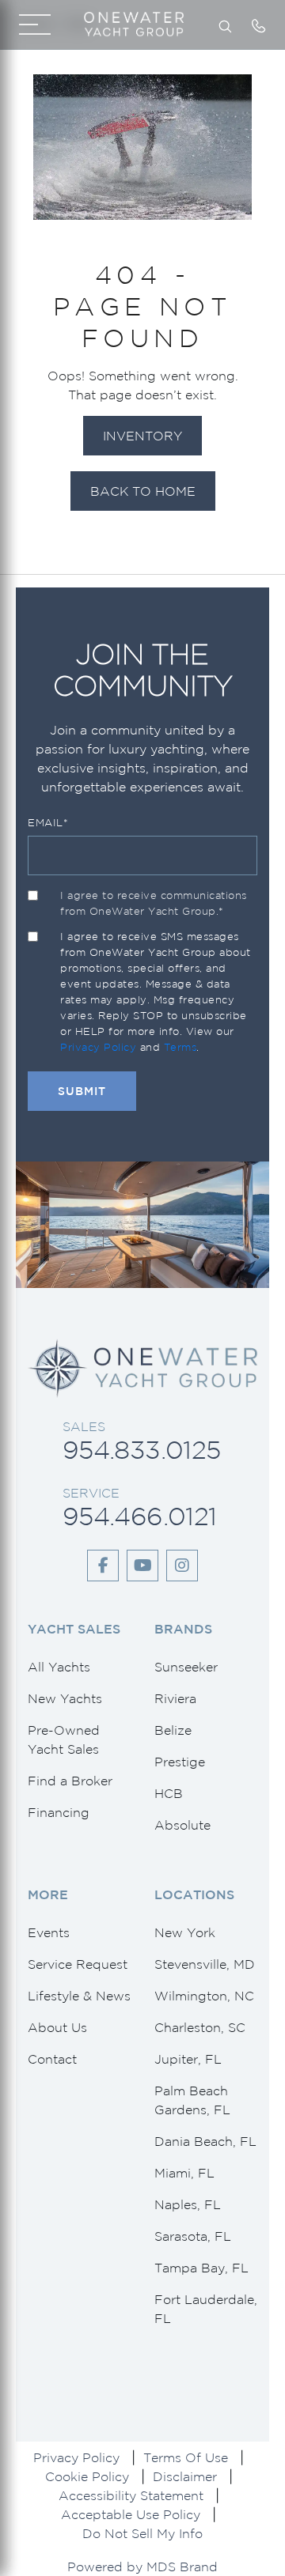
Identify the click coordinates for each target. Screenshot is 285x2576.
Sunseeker (186, 1667)
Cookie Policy (87, 2476)
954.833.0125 (141, 1450)
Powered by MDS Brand (142, 2567)
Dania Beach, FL (205, 2141)
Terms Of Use (186, 2457)
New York (185, 1932)
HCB (169, 1793)
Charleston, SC (200, 2027)
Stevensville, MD (205, 1964)
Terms (180, 1047)
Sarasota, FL (193, 2236)
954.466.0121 (139, 1516)
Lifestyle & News (79, 1996)
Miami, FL (184, 2173)
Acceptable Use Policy (131, 2514)
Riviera (175, 1698)
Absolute (182, 1825)
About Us (57, 2027)
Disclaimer (185, 2476)
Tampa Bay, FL (201, 2268)
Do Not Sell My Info (142, 2533)
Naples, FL (188, 2204)
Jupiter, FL (188, 2059)
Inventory (142, 436)
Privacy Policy (98, 1047)
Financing (59, 1812)
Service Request (78, 1964)
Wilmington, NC (204, 1996)
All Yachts (59, 1667)
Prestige (180, 1762)
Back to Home (143, 491)
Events (49, 1932)
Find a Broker (70, 1781)
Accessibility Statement (131, 2495)
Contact (52, 2059)
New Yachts (65, 1698)
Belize (173, 1730)
